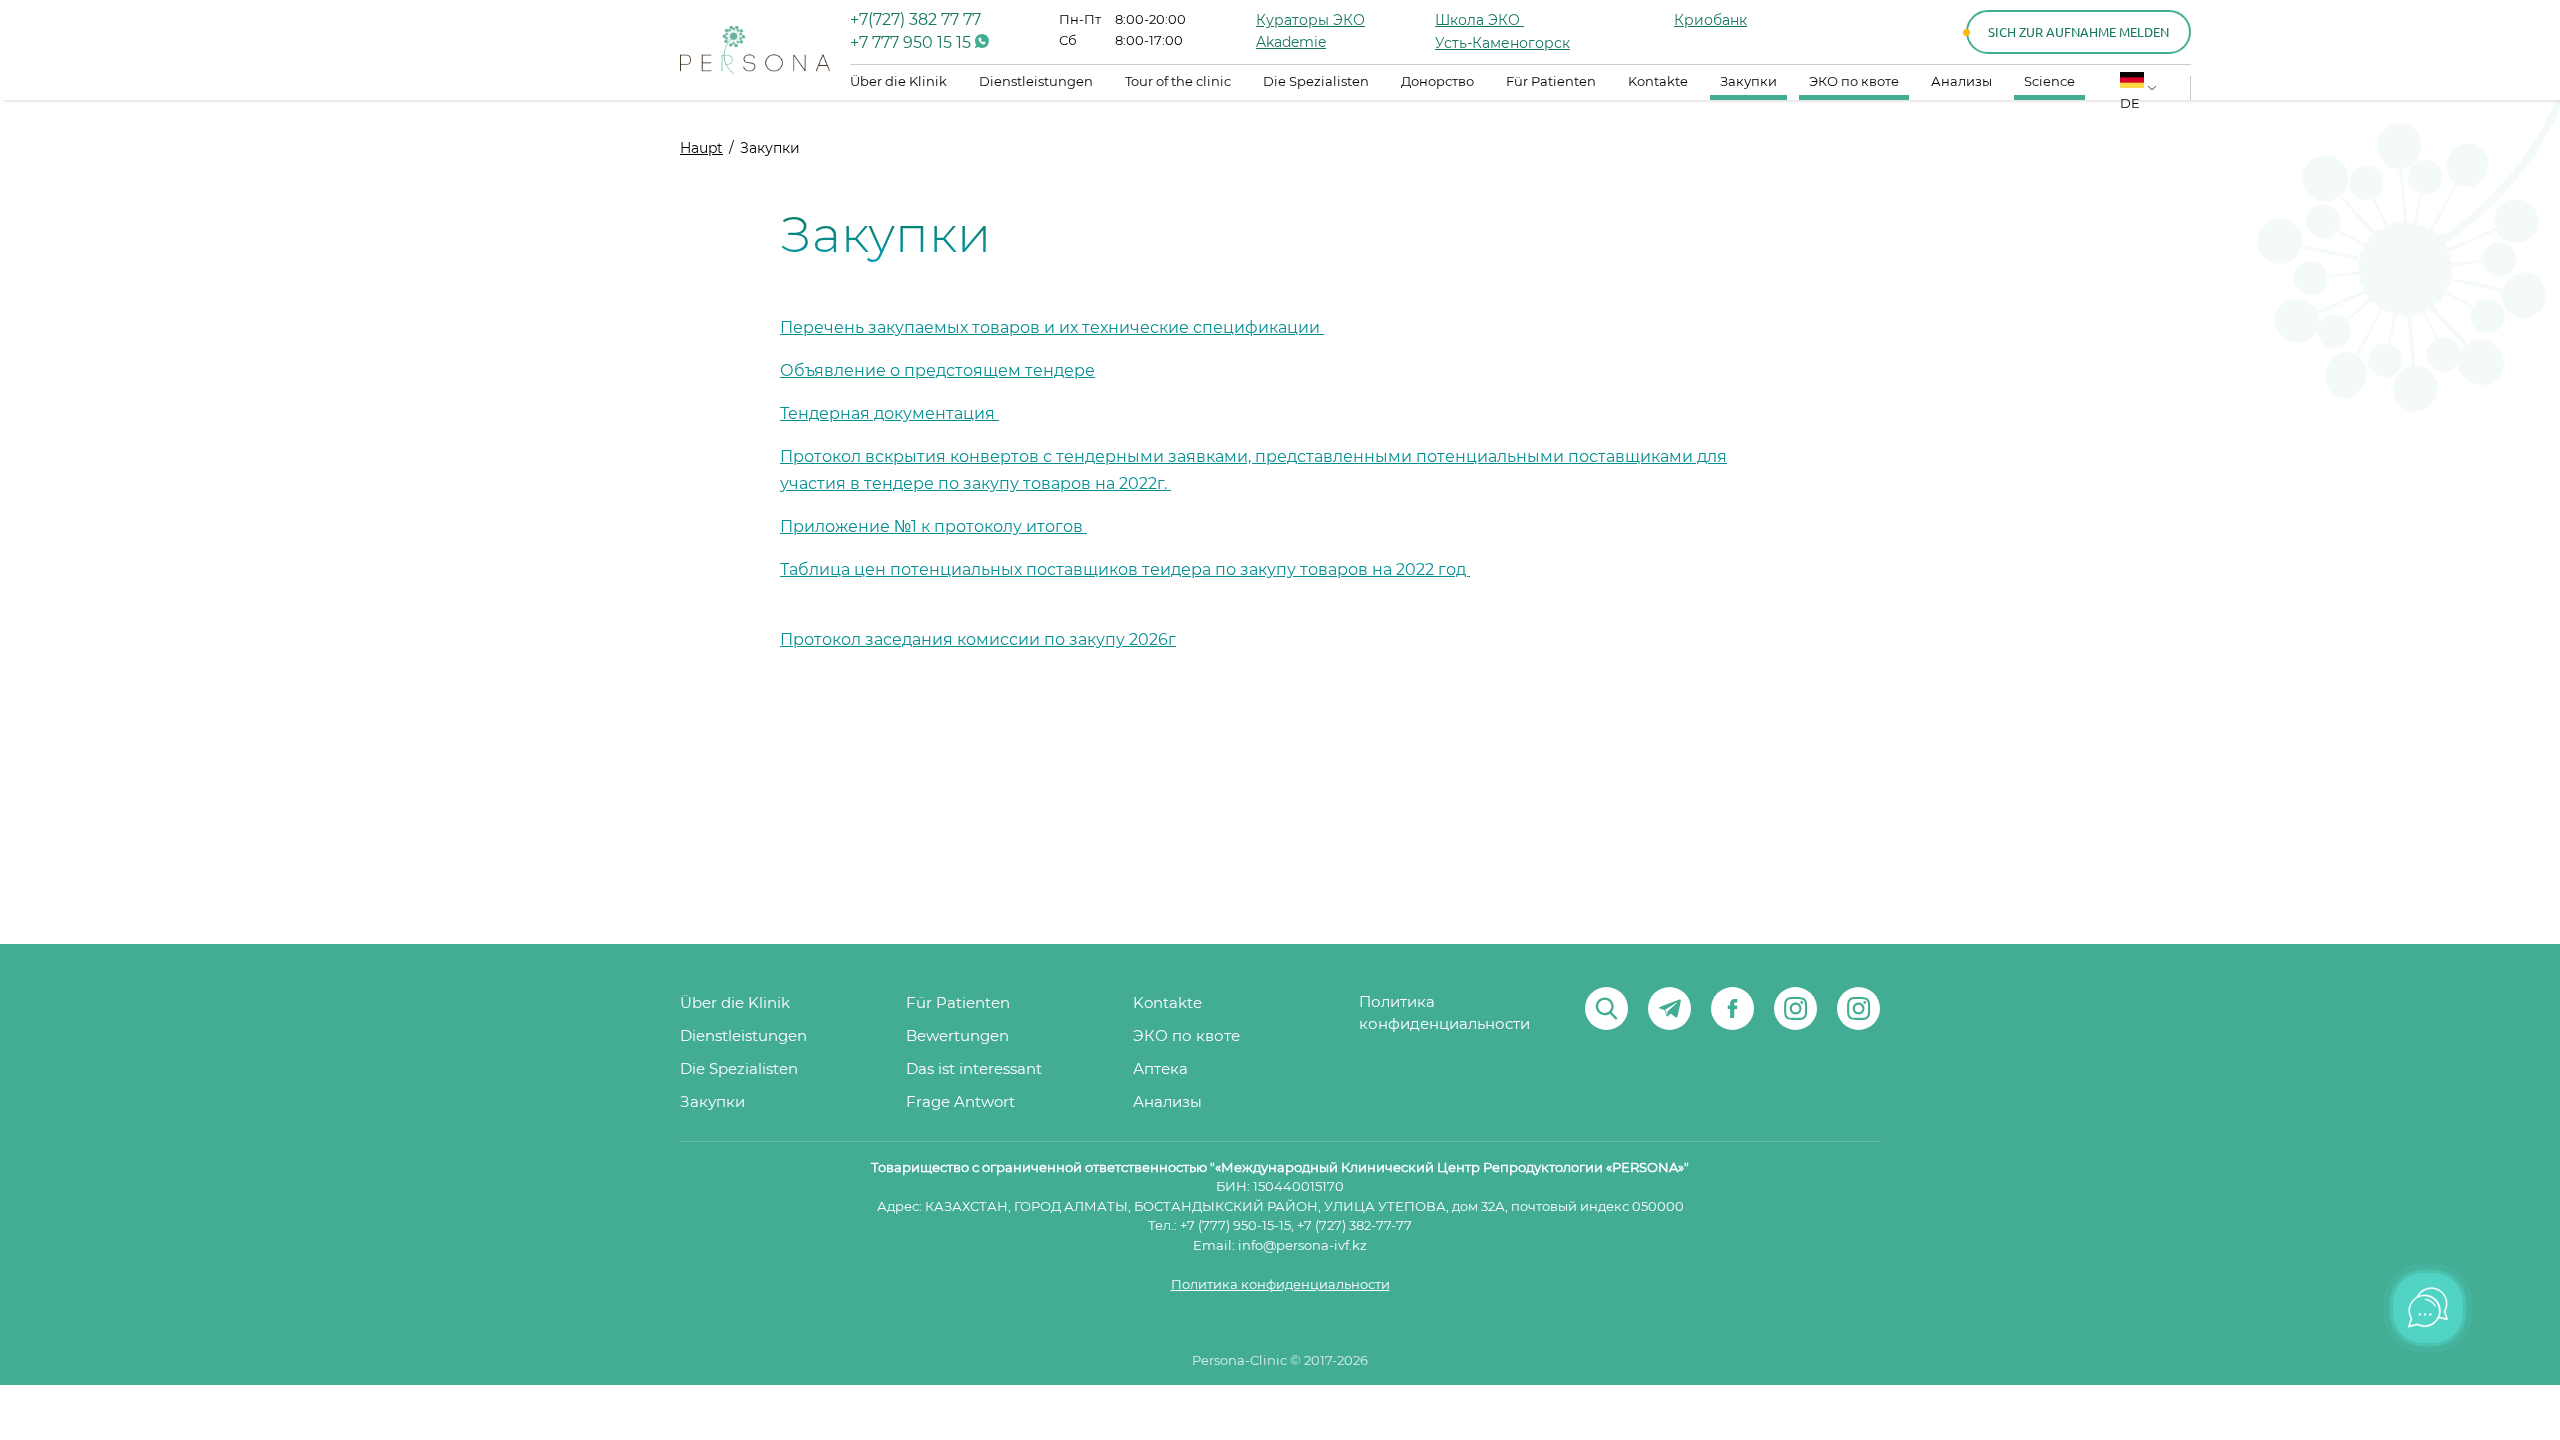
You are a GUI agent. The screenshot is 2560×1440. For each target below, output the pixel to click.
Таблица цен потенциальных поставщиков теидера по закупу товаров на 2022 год (1125, 570)
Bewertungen (957, 1036)
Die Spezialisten (1316, 82)
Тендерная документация (889, 414)
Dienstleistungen (1036, 82)
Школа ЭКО (1479, 21)
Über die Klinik (898, 82)
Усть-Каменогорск (1502, 44)
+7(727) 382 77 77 (915, 20)
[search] (1606, 1008)
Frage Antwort (960, 1102)
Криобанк (1710, 21)
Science (2049, 82)
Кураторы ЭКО (1310, 21)
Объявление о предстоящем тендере (937, 371)
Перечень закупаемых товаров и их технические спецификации (1052, 328)
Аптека (1160, 1069)
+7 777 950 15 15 (912, 43)
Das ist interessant (974, 1069)
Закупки (1748, 82)
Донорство (1437, 82)
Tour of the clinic (1178, 82)
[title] (755, 50)
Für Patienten (1551, 82)
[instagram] (1795, 1008)
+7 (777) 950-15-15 (1235, 1226)
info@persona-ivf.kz (1302, 1246)
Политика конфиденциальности (1444, 1013)
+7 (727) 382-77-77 (1354, 1226)
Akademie (1291, 43)
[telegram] (1669, 1008)
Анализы (1961, 82)
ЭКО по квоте (1854, 82)
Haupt (701, 149)
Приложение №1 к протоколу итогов (933, 527)
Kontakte (1658, 82)
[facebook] (1732, 1008)
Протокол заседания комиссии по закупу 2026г (978, 640)
